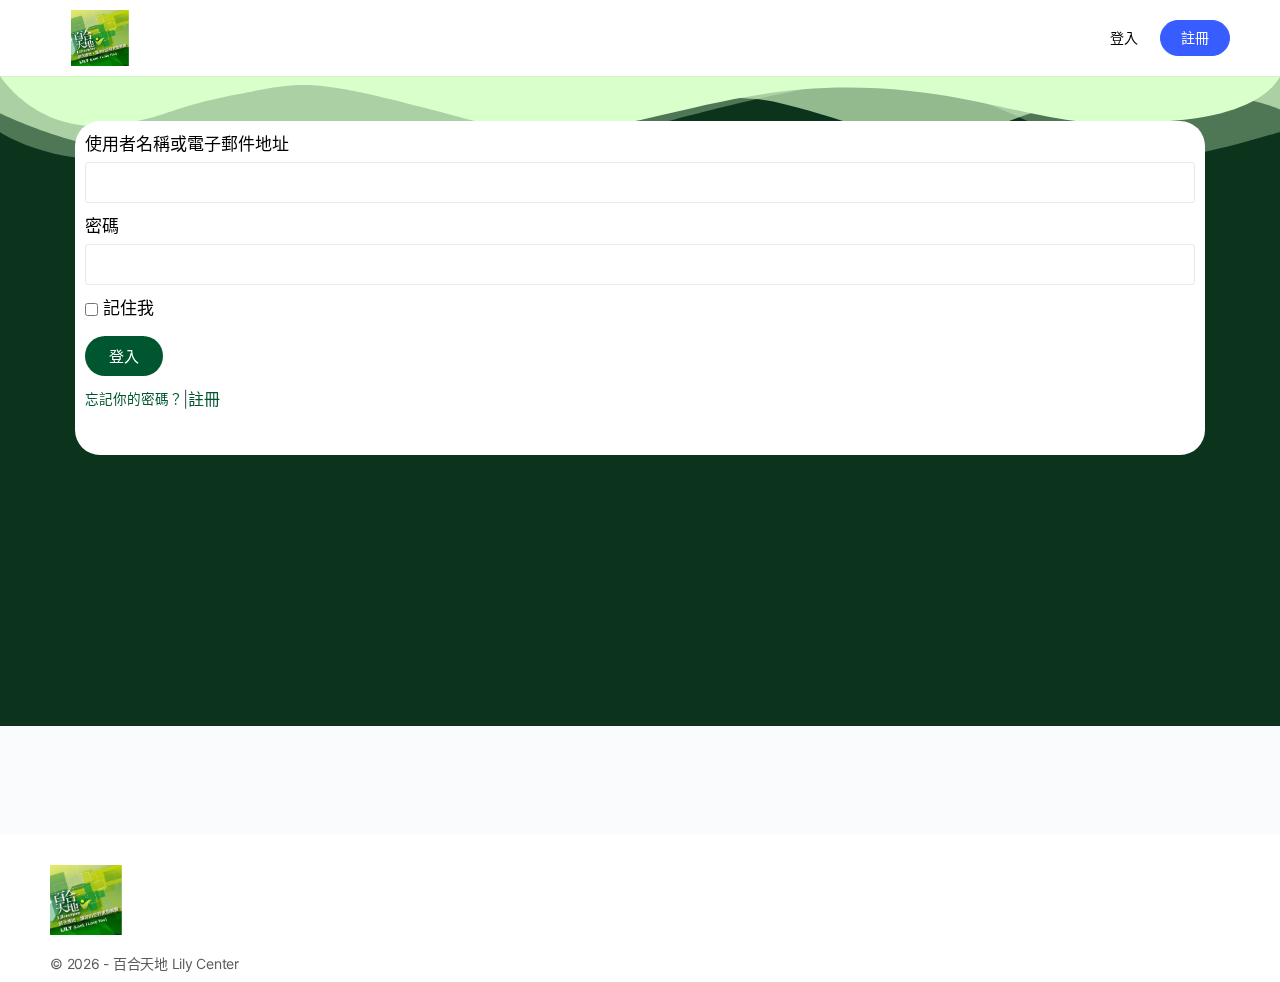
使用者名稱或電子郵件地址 (187, 144)
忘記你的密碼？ (134, 399)
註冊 (1195, 37)
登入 (1124, 37)
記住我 (126, 308)
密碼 (102, 226)
